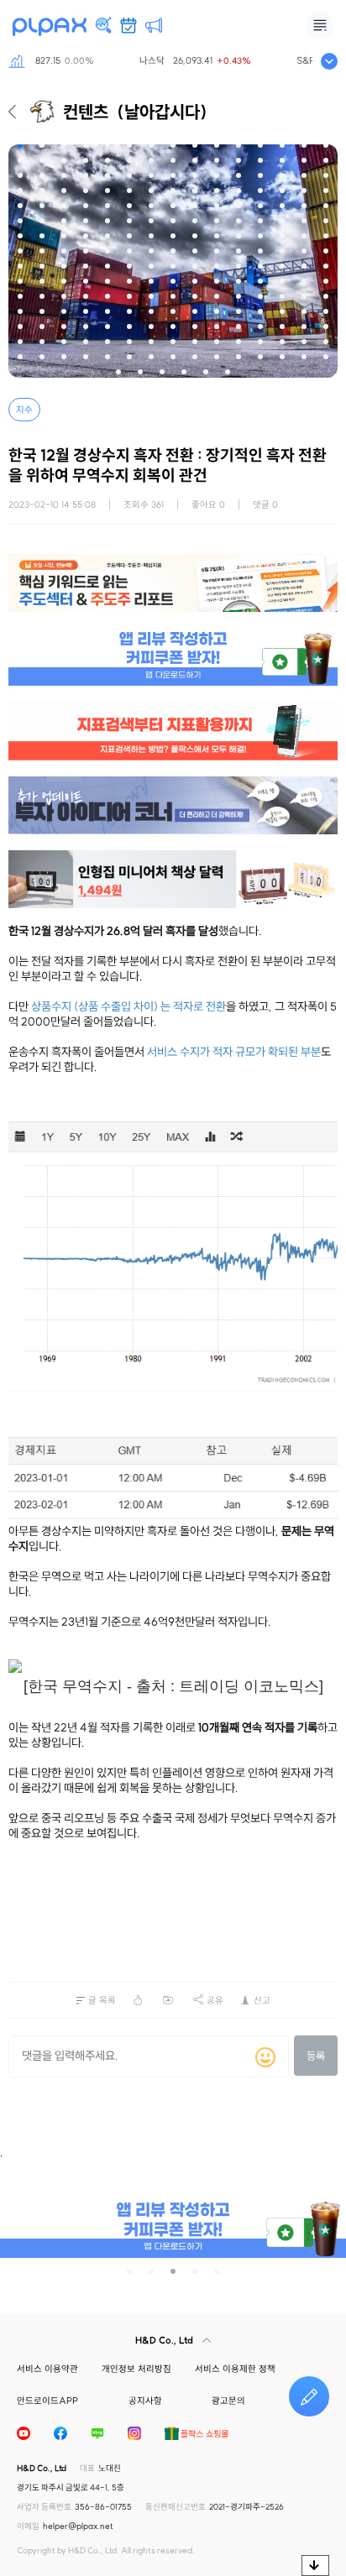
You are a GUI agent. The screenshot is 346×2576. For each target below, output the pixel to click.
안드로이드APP (47, 2401)
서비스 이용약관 (47, 2369)
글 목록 (102, 2000)
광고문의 (228, 2401)
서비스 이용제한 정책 (235, 2369)
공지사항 (145, 2401)
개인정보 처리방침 (136, 2369)
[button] (20, 145)
